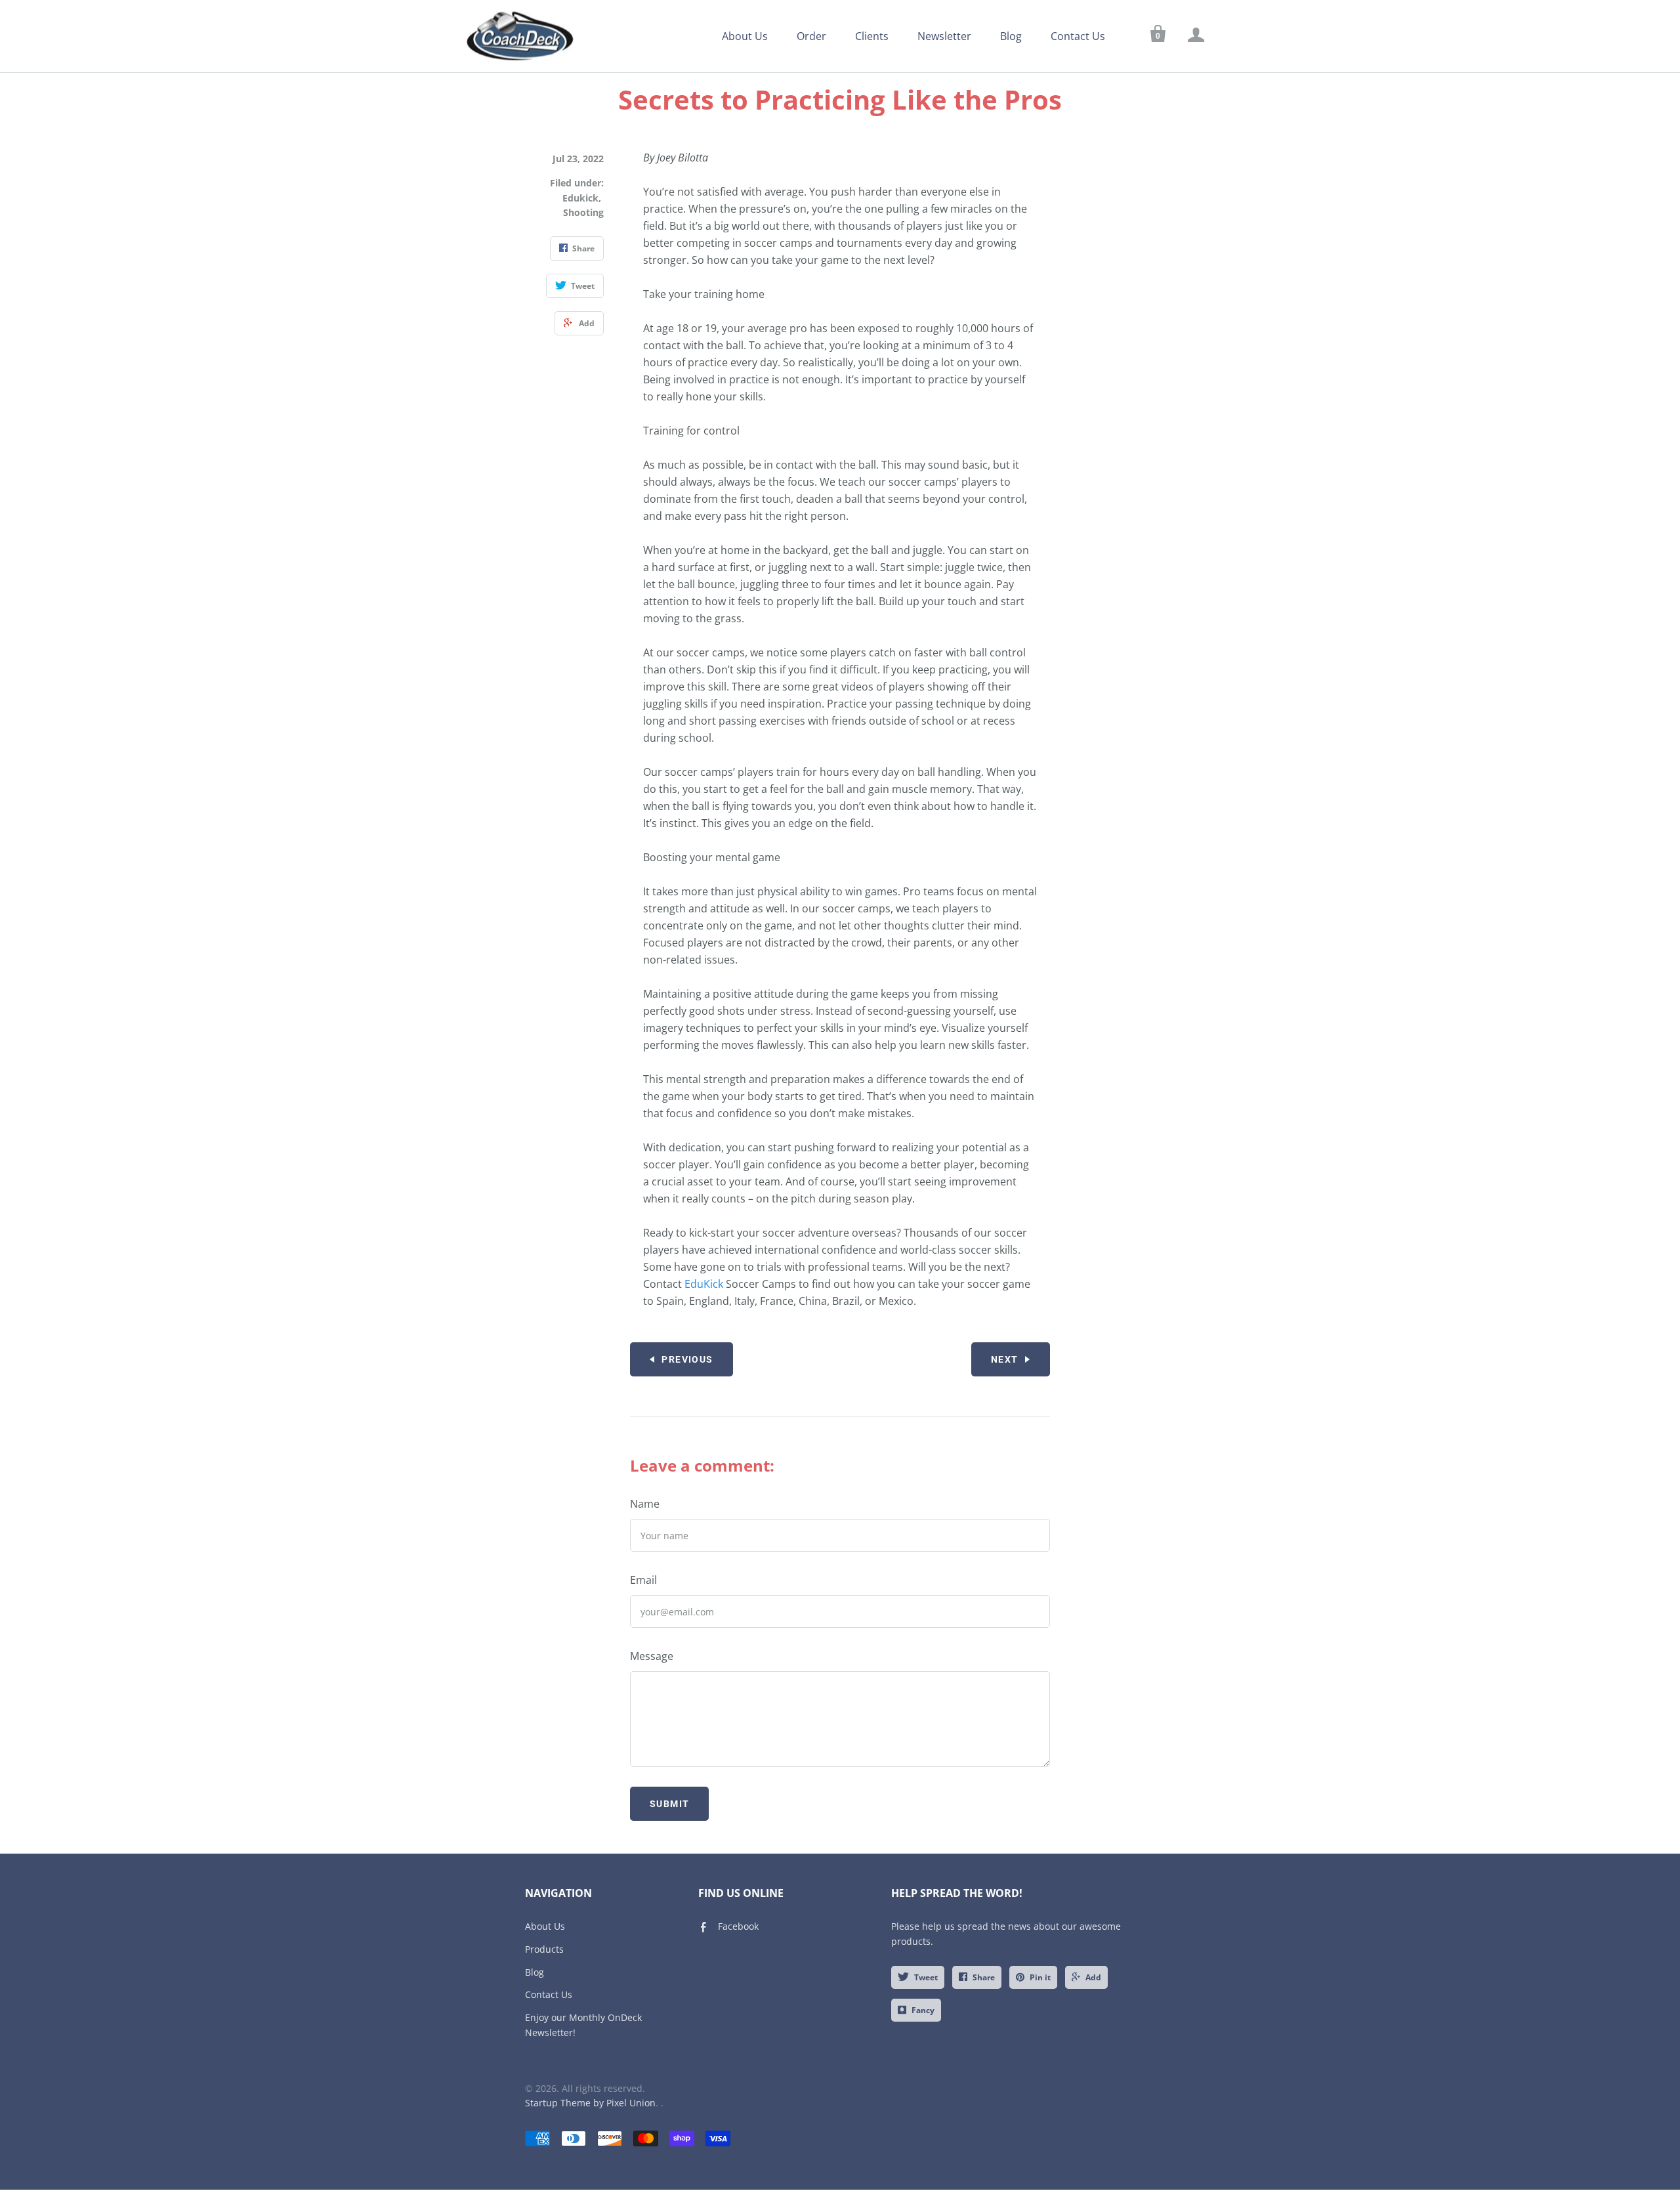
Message (652, 1656)
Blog (1011, 36)
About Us (745, 36)
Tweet (926, 1977)
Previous (687, 1359)
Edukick (580, 198)
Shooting (583, 212)
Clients (872, 36)
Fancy (923, 2010)
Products (544, 1949)
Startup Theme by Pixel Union (590, 2103)
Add (1093, 1977)
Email (643, 1580)
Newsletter (944, 36)
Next (1005, 1359)
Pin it (1040, 1977)
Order (811, 36)
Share (984, 1977)
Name (645, 1504)
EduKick (704, 1284)
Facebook (738, 1926)
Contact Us (1078, 36)
